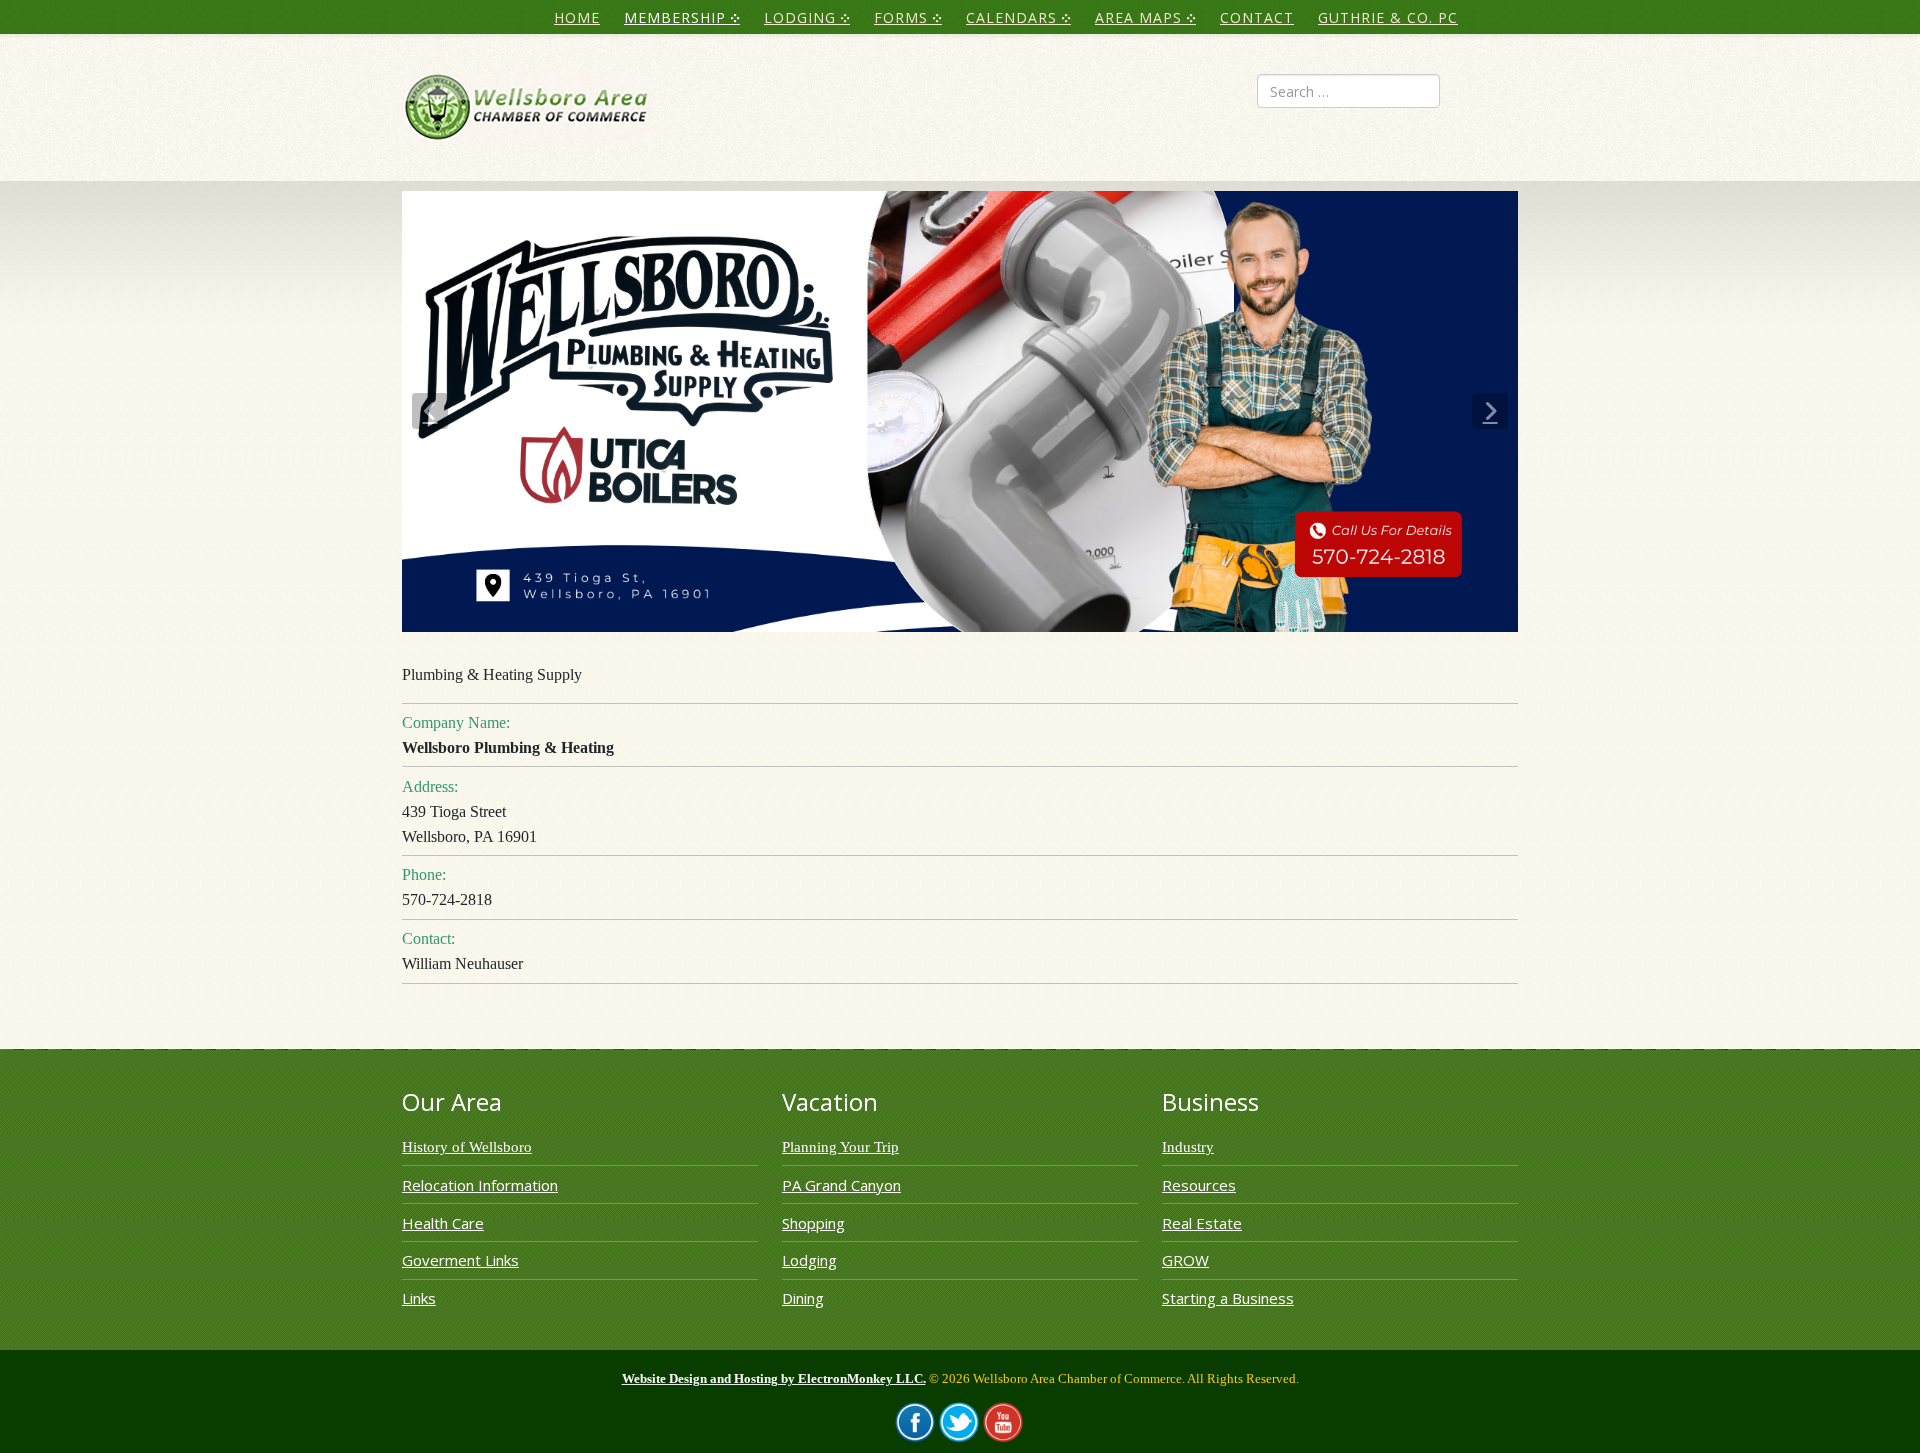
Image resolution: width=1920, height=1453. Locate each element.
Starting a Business (1228, 1298)
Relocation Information (480, 1185)
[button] (430, 411)
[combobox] (1348, 91)
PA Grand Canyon (841, 1185)
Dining (803, 1298)
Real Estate (1202, 1223)
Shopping (813, 1223)
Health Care (443, 1223)
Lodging (809, 1260)
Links (419, 1298)
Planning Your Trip (840, 1147)
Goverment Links (460, 1260)
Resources (1199, 1185)
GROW (1185, 1260)
